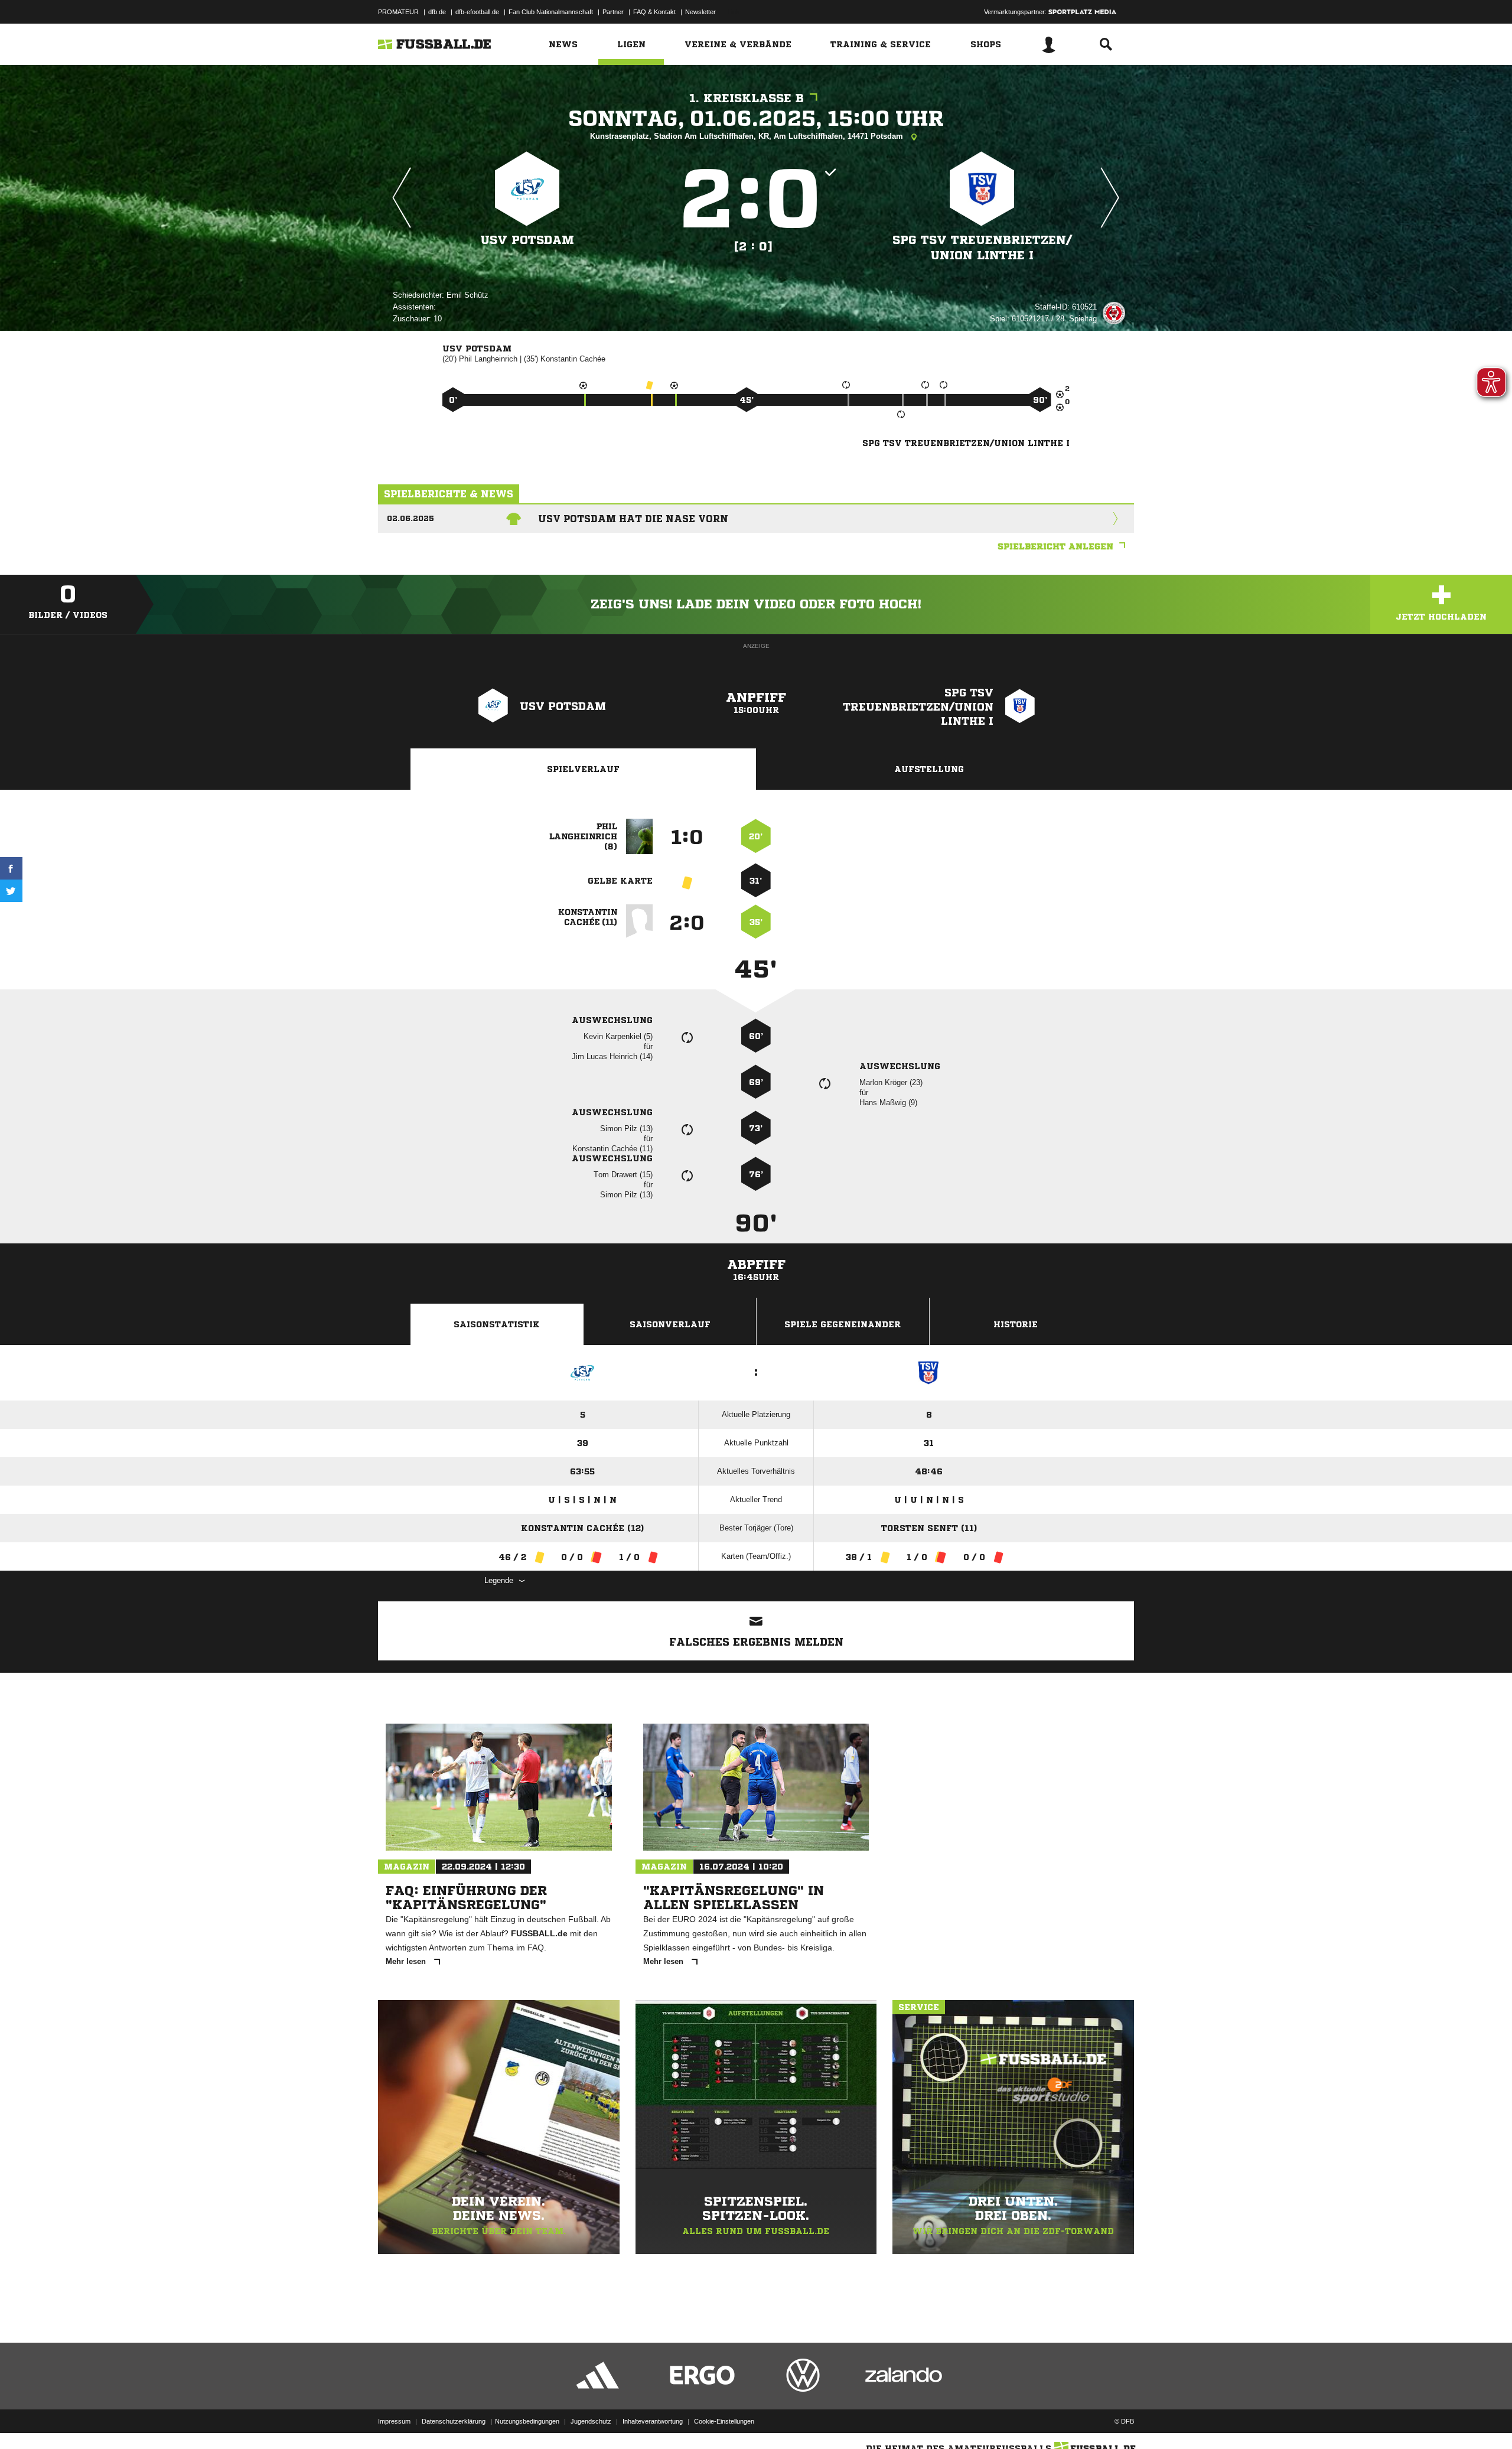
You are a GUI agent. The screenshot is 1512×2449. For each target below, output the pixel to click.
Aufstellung (929, 769)
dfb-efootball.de (477, 12)
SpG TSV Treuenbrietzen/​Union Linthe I (982, 248)
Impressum (394, 2421)
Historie (1016, 1324)
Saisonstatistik (497, 1324)
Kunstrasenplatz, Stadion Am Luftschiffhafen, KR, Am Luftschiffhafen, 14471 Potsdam (748, 136)
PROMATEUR (398, 12)
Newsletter (700, 12)
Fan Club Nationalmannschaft (551, 12)
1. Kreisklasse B (747, 98)
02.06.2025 (410, 518)
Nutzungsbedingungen (527, 2421)
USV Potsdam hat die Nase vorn (633, 519)
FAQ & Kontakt (654, 12)
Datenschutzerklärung (454, 2421)
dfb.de (437, 12)
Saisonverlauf (670, 1324)
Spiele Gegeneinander (843, 1324)
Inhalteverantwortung (653, 2421)
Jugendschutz (591, 2421)
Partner (613, 12)
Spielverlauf (583, 769)
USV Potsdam (527, 240)
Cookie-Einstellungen (724, 2421)
